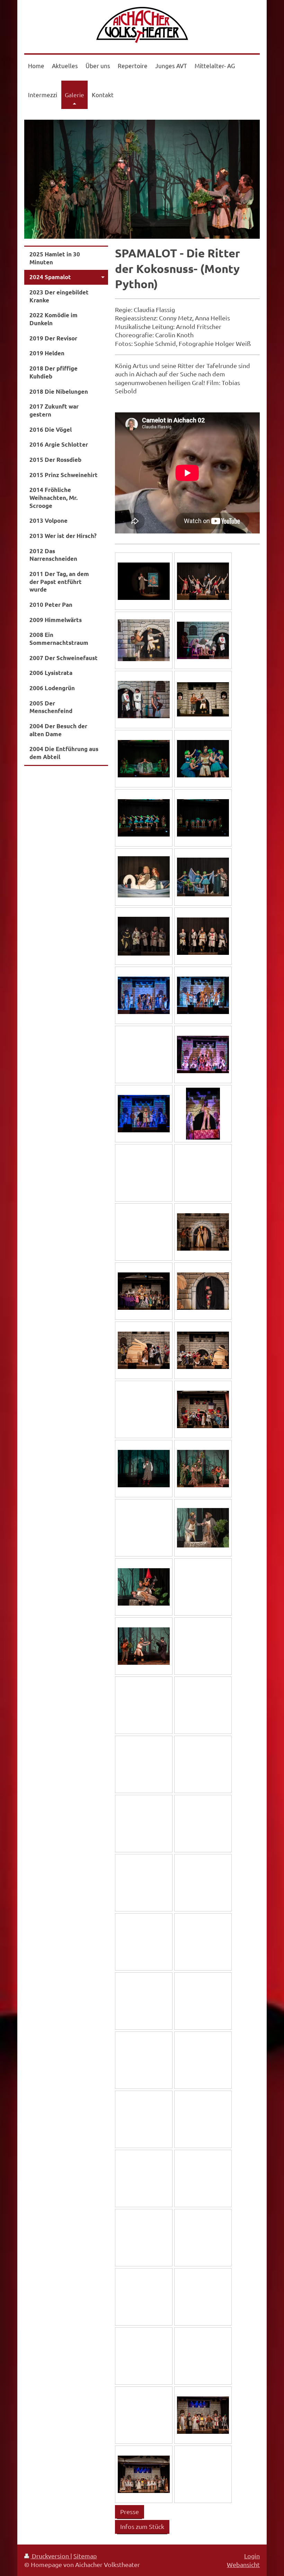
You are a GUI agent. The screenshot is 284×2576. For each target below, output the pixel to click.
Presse (130, 2511)
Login (252, 2556)
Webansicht (243, 2564)
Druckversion (50, 2556)
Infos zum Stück (142, 2526)
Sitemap (85, 2556)
